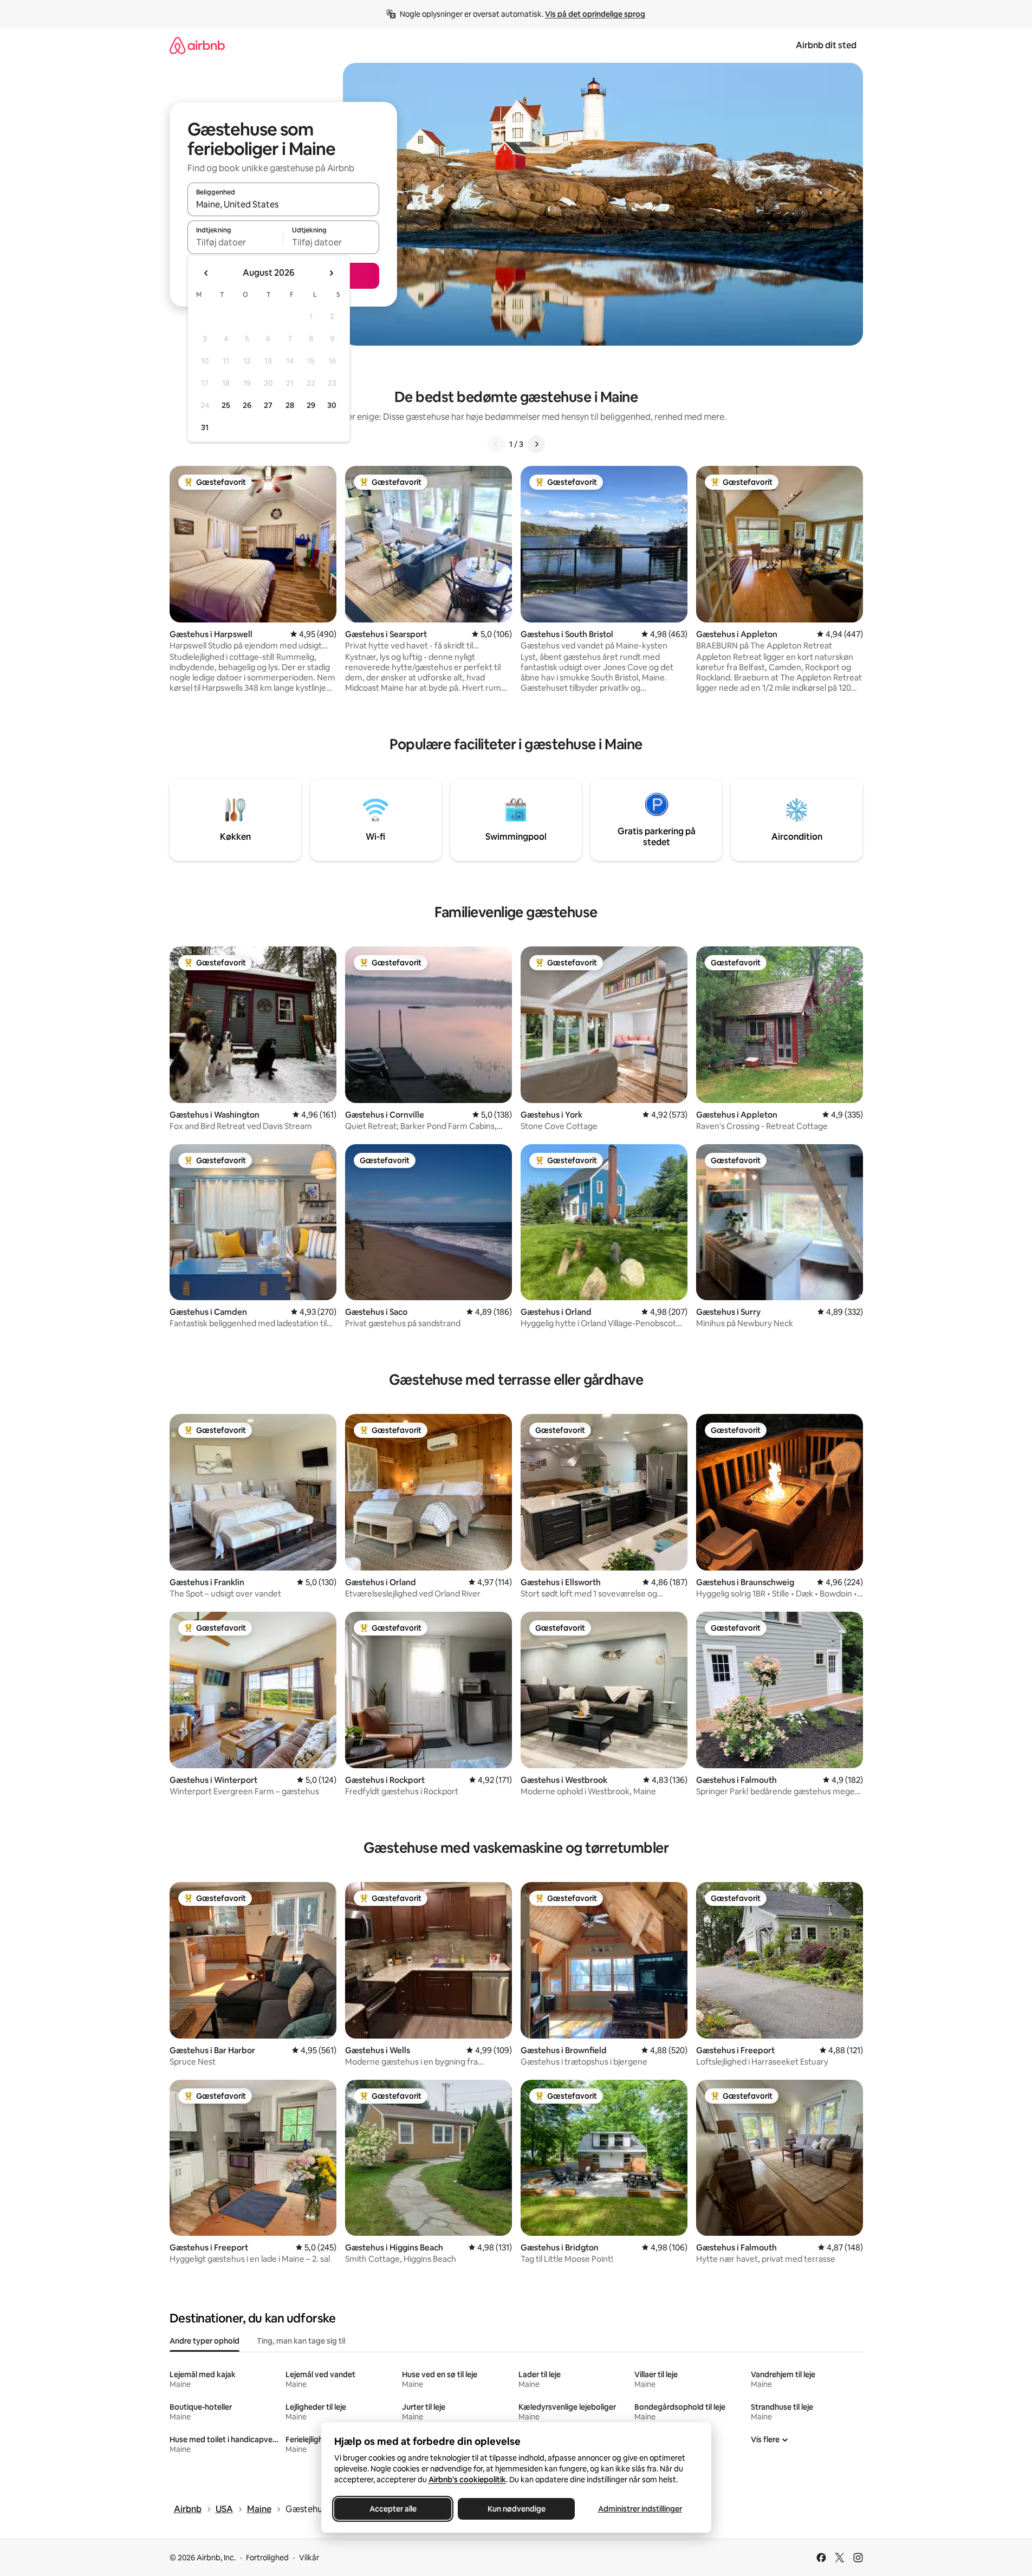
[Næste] (536, 444)
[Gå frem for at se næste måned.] (331, 273)
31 (205, 427)
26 (247, 405)
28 (290, 405)
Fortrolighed (267, 2558)
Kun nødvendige (516, 2509)
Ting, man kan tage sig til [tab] (301, 2341)
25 (226, 405)
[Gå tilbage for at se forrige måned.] (206, 273)
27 (268, 405)
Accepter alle (392, 2509)
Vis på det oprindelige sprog (595, 14)
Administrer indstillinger (640, 2509)
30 (332, 405)
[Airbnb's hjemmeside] (197, 45)
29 (311, 405)
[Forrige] (496, 444)
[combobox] (283, 204)
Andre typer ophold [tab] (205, 2341)
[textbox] (235, 242)
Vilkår (309, 2558)
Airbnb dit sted (826, 45)
